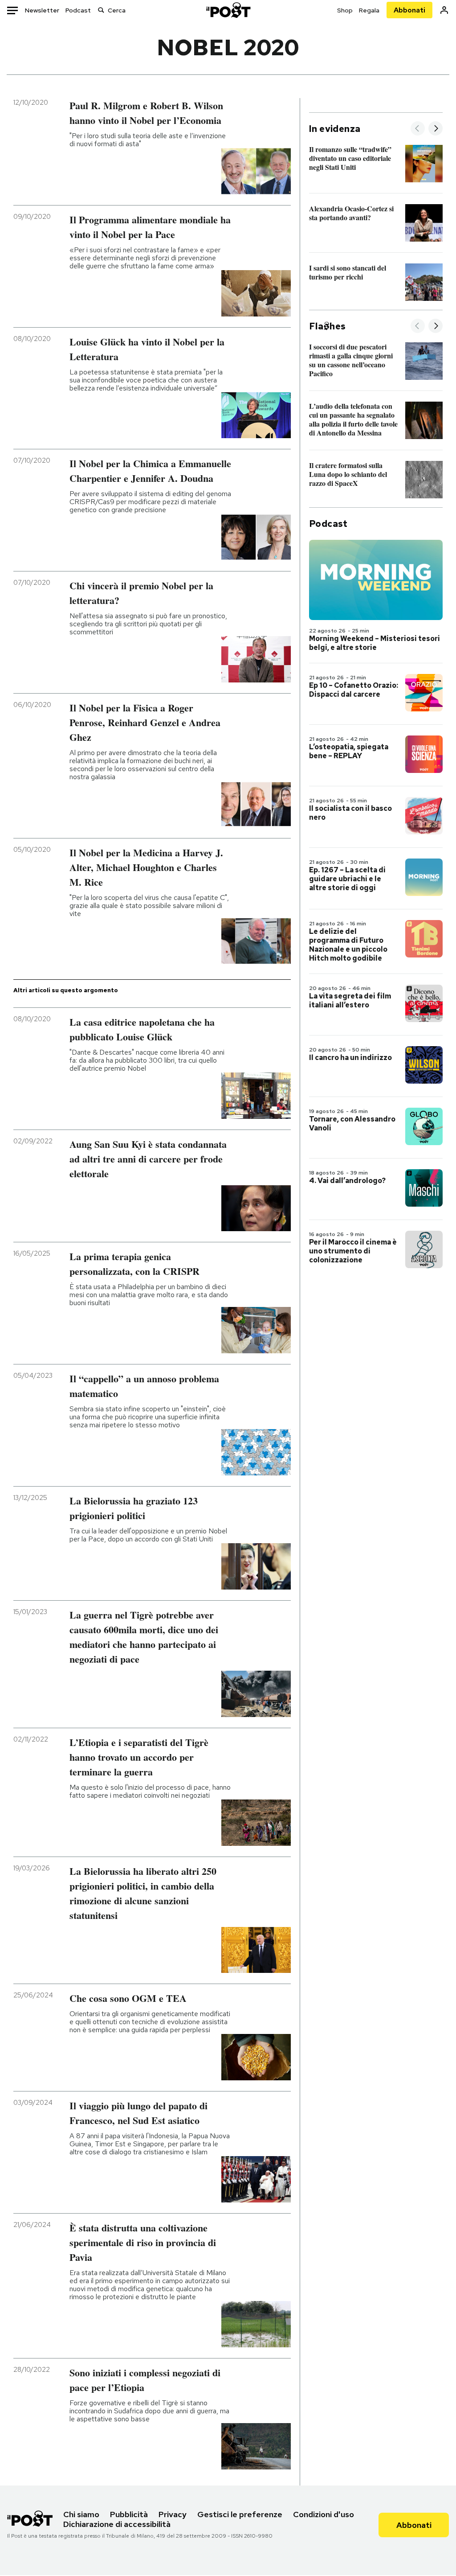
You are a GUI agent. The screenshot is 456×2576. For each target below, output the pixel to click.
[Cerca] (101, 10)
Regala (369, 10)
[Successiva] (436, 129)
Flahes (327, 326)
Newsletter (42, 10)
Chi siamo (81, 2514)
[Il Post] (228, 10)
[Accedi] (444, 10)
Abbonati (409, 10)
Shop (345, 10)
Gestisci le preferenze (240, 2514)
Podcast (78, 10)
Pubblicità (129, 2514)
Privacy (173, 2514)
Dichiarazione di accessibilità (117, 2524)
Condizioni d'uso (324, 2514)
